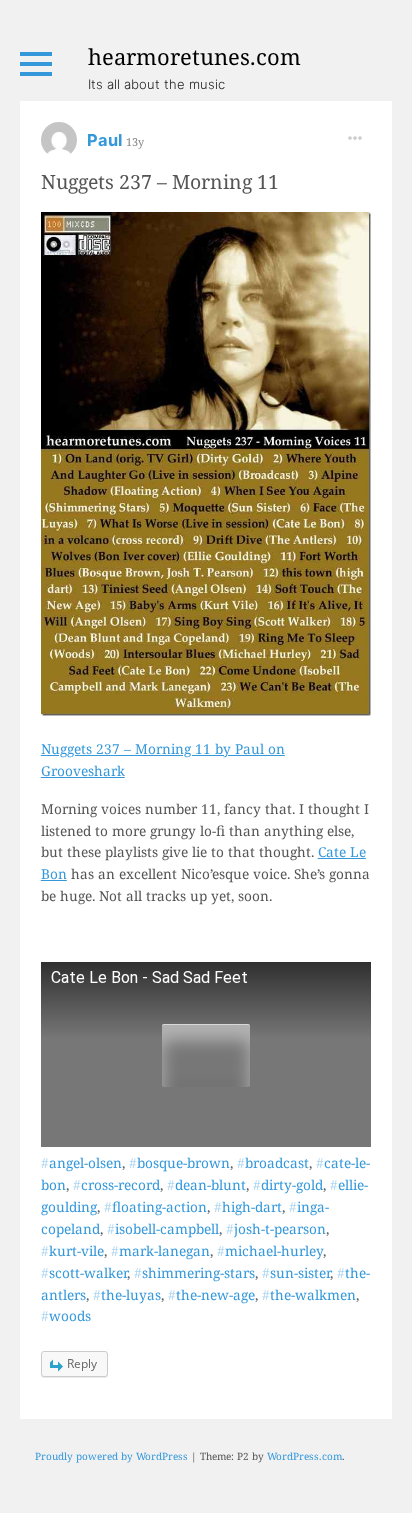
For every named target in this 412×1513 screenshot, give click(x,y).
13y (135, 141)
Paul (106, 140)
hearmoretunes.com (194, 56)
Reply (82, 1363)
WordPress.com (304, 1456)
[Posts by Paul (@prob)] (59, 146)
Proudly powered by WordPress (111, 1456)
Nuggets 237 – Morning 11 (160, 181)
